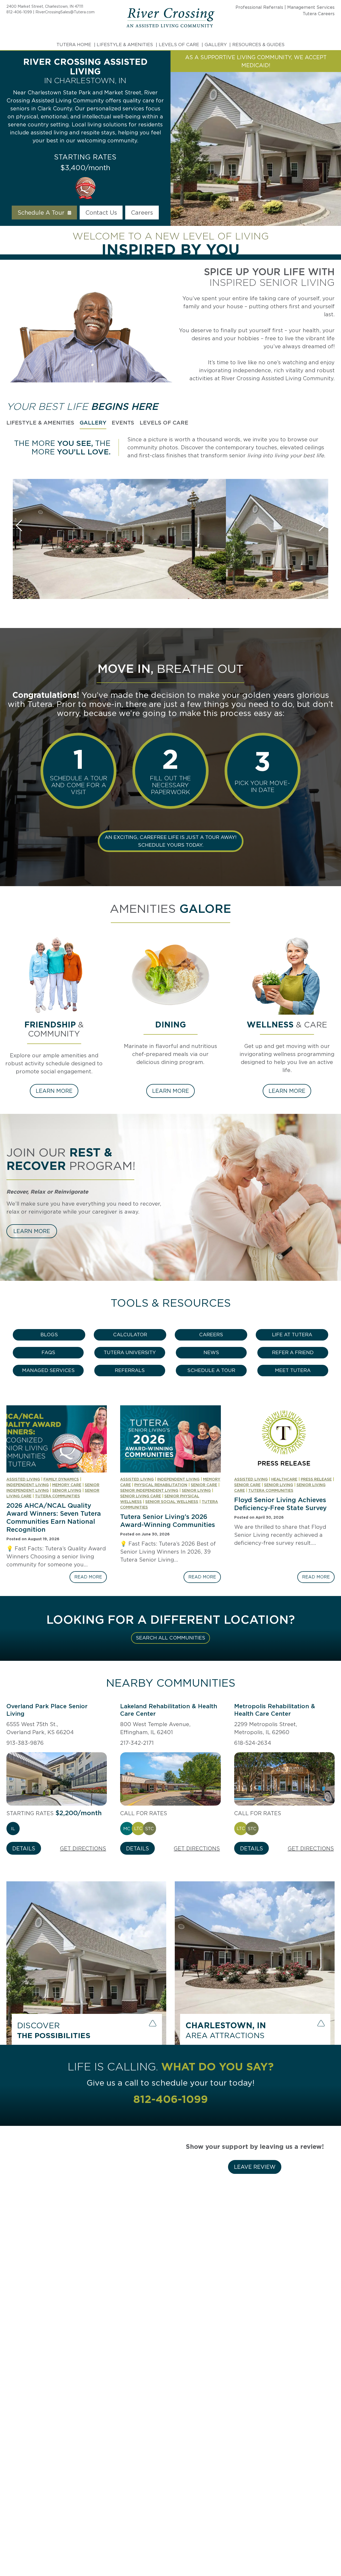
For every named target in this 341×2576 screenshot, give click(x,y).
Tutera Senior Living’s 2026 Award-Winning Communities (168, 1521)
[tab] (40, 423)
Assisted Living (23, 1479)
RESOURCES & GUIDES (258, 45)
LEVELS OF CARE (179, 45)
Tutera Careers (319, 14)
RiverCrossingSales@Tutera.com (65, 12)
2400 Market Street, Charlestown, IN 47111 (45, 6)
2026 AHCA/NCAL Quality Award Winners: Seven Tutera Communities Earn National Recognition (54, 1517)
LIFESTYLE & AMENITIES (125, 45)
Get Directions (83, 1849)
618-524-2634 (253, 1743)
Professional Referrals (259, 7)
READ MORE (90, 1579)
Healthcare (284, 1479)
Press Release (316, 1479)
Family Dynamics (61, 1479)
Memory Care (67, 1485)
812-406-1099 (19, 12)
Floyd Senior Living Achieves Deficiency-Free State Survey (280, 1504)
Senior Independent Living (149, 1490)
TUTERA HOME (74, 45)
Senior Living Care (141, 1496)
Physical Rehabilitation (161, 1485)
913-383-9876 (25, 1743)
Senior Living (67, 1490)
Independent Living (28, 1485)
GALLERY (216, 45)
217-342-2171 (137, 1743)
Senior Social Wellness (172, 1502)
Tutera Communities (57, 1496)
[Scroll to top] (327, 2554)
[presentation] (57, 1439)
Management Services (311, 7)
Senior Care (204, 1485)
